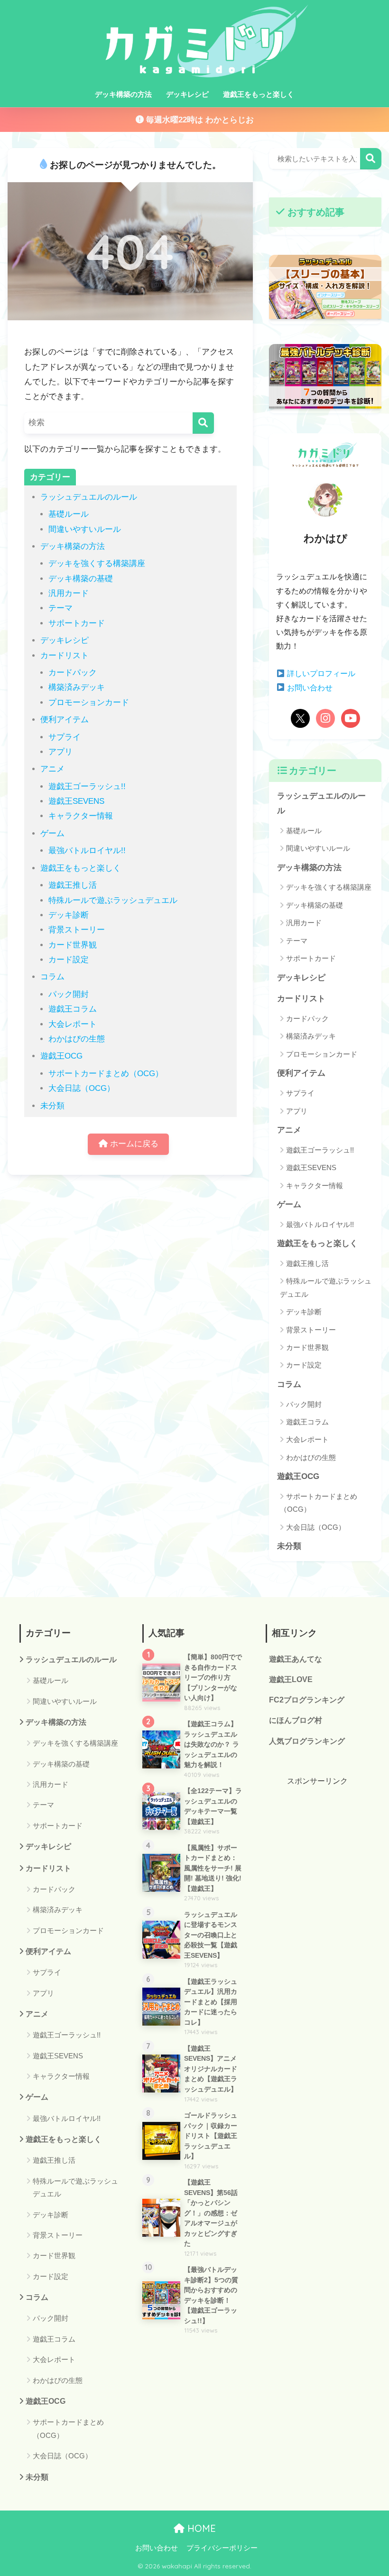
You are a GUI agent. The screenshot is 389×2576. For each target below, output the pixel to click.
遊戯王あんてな (296, 1659)
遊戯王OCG (61, 1056)
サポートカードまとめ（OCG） (106, 1074)
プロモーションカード (89, 702)
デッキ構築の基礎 (81, 579)
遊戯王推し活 (73, 885)
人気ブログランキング (307, 1741)
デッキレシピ (187, 94)
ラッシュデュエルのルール (89, 497)
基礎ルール (69, 514)
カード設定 (69, 960)
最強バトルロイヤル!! (87, 851)
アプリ (60, 752)
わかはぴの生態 (77, 1039)
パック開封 (69, 994)
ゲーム (52, 833)
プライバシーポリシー (222, 2548)
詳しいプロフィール (320, 674)
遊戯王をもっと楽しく (259, 94)
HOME (200, 2528)
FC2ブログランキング (307, 1700)
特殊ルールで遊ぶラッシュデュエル (113, 900)
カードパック (73, 673)
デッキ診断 (69, 915)
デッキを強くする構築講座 (97, 563)
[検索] (203, 423)
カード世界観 (73, 945)
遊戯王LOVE (291, 1679)
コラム (52, 977)
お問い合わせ (309, 688)
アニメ (52, 769)
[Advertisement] (318, 1835)
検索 (371, 159)
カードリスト (65, 656)
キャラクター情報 (81, 816)
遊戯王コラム (73, 1009)
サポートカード (77, 623)
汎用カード (69, 593)
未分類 (52, 1106)
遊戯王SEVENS (76, 801)
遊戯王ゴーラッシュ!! (87, 786)
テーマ (60, 608)
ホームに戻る (133, 1144)
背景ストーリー (77, 930)
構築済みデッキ (77, 687)
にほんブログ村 (296, 1720)
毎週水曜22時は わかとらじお (199, 120)
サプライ (65, 737)
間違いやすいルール (85, 529)
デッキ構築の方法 (123, 94)
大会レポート (73, 1024)
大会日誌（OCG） (82, 1088)
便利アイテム (65, 720)
